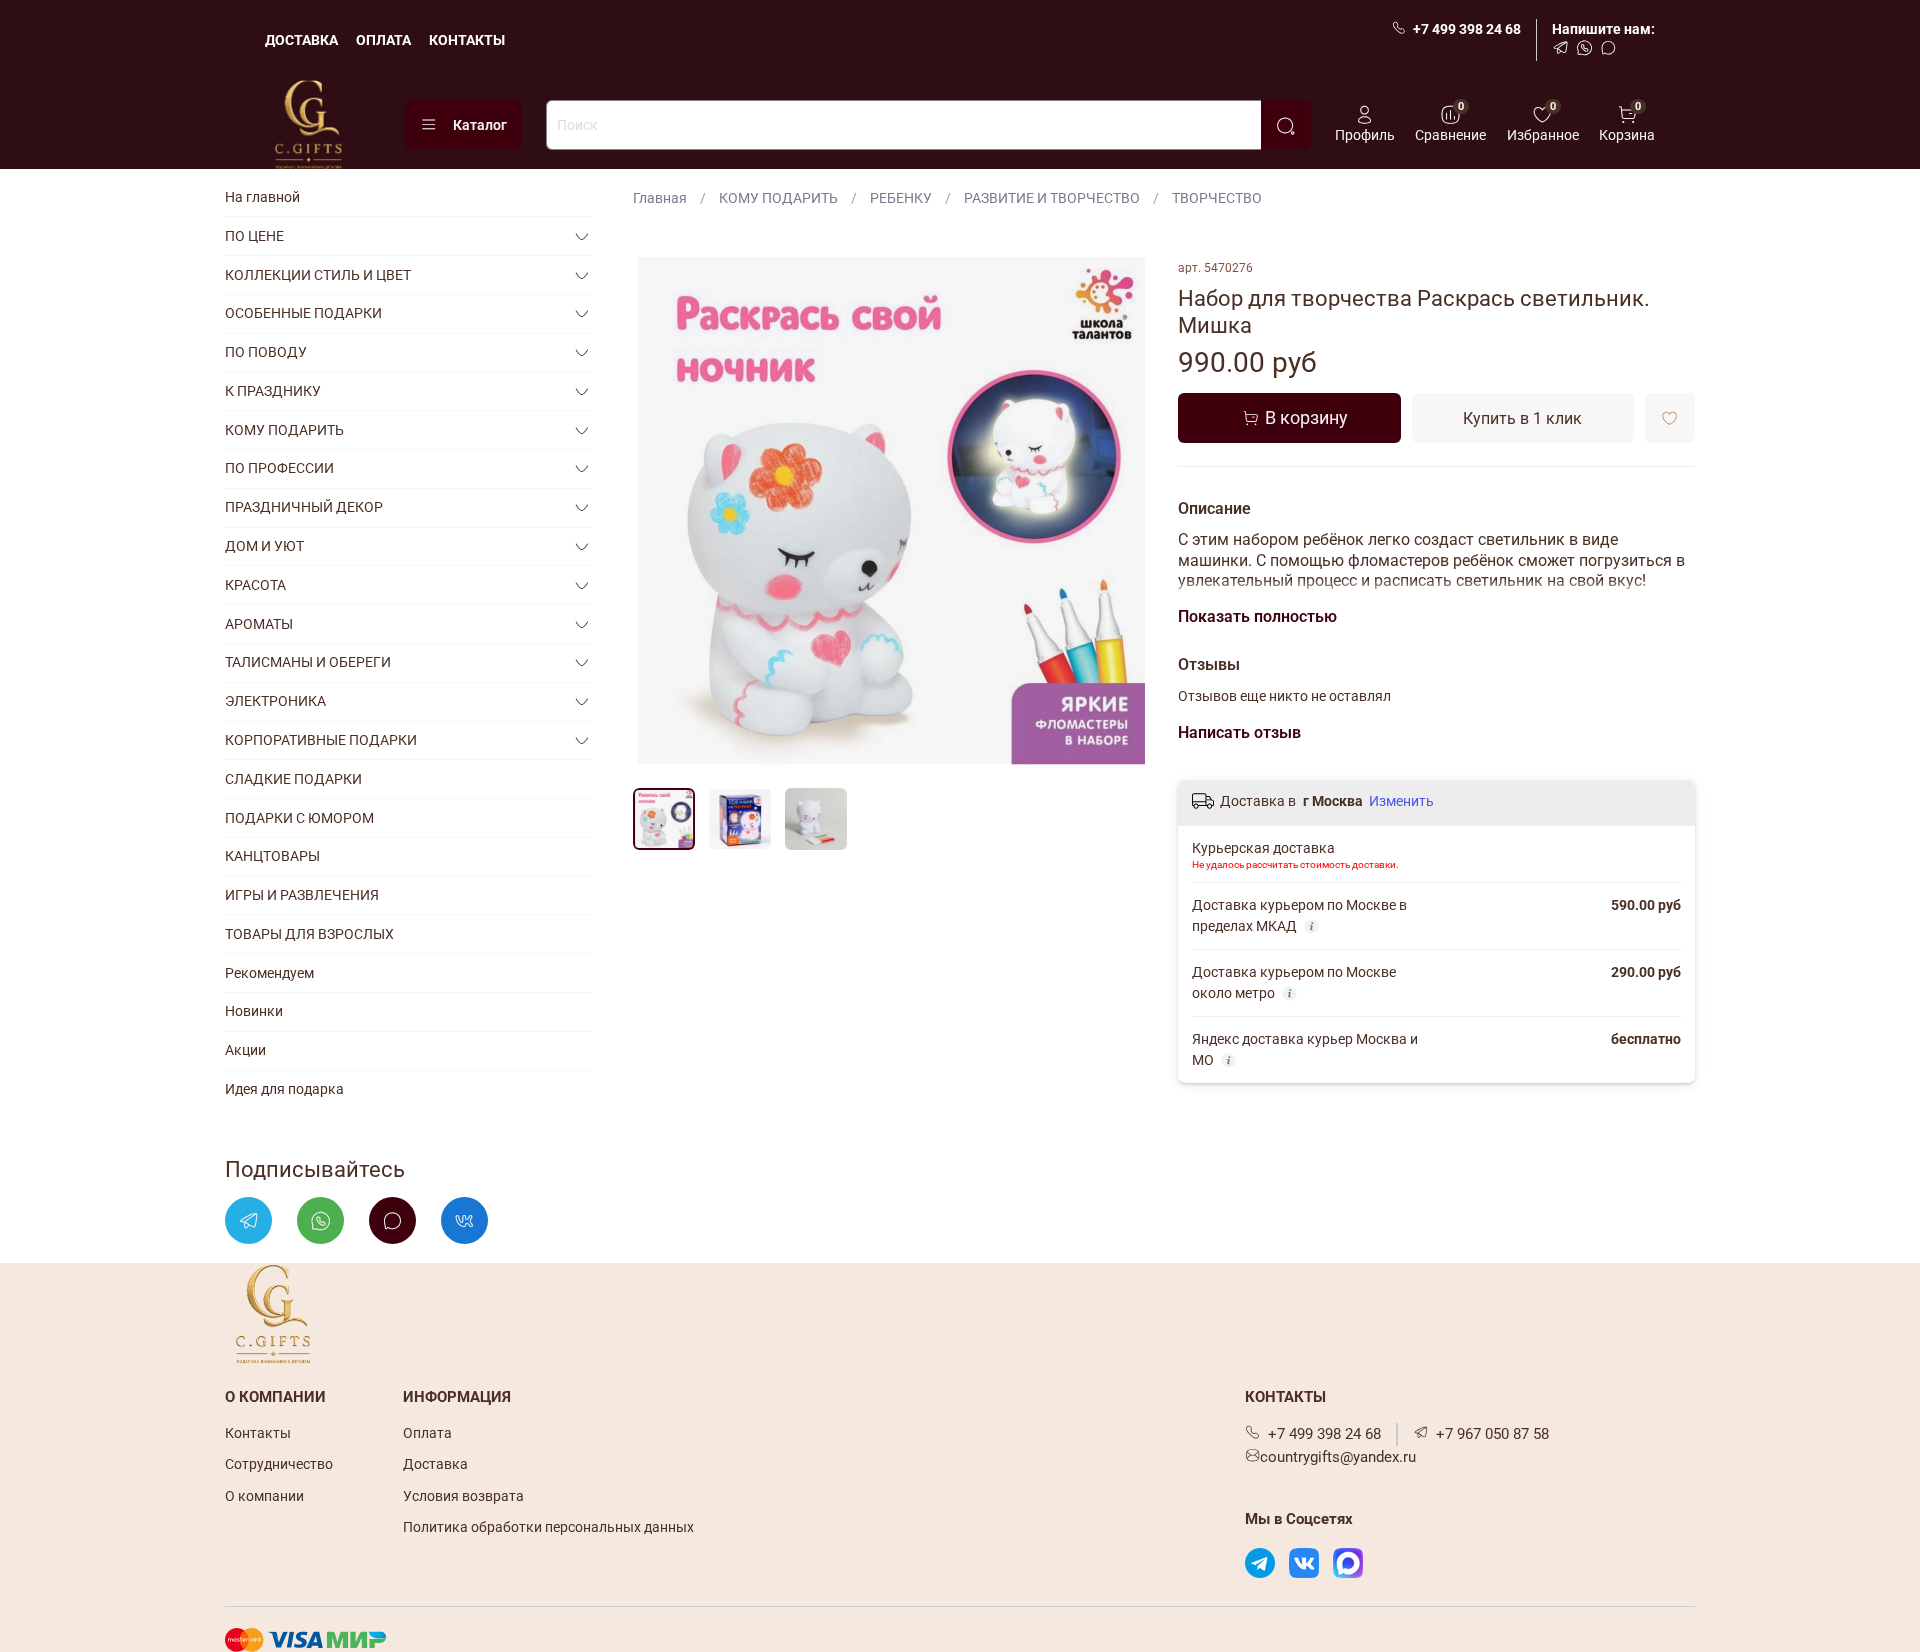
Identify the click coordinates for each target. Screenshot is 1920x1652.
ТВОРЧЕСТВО (1217, 198)
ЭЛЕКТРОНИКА (275, 701)
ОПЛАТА (383, 40)
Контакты (258, 1433)
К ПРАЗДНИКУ (273, 391)
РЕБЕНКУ (901, 198)
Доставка (435, 1464)
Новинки (254, 1011)
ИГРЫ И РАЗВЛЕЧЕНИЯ (302, 895)
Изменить (1401, 801)
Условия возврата (463, 1496)
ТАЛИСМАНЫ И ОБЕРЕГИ (308, 662)
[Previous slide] (661, 516)
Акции (245, 1050)
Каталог (480, 125)
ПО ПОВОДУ (266, 352)
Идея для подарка (284, 1089)
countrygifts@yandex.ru (1338, 1457)
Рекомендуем (269, 973)
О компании (264, 1496)
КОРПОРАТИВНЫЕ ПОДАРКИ (321, 740)
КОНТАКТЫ (467, 40)
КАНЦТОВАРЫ (272, 856)
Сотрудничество (279, 1464)
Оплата (427, 1433)
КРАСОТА (255, 585)
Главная (660, 198)
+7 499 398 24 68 (1467, 29)
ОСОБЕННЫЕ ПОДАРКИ (303, 313)
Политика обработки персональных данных (548, 1527)
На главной (262, 197)
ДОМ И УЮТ (264, 546)
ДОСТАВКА (301, 40)
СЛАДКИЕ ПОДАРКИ (293, 779)
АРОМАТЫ (259, 624)
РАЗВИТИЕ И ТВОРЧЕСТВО (1052, 198)
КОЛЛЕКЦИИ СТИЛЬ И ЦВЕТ (318, 275)
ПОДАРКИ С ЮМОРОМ (299, 818)
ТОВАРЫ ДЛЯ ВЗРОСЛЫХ (309, 934)
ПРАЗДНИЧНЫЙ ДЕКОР (304, 507)
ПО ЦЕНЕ (254, 236)
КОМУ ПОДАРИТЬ (778, 198)
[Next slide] (1122, 516)
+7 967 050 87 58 (1492, 1434)
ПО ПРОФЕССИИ (279, 468)
